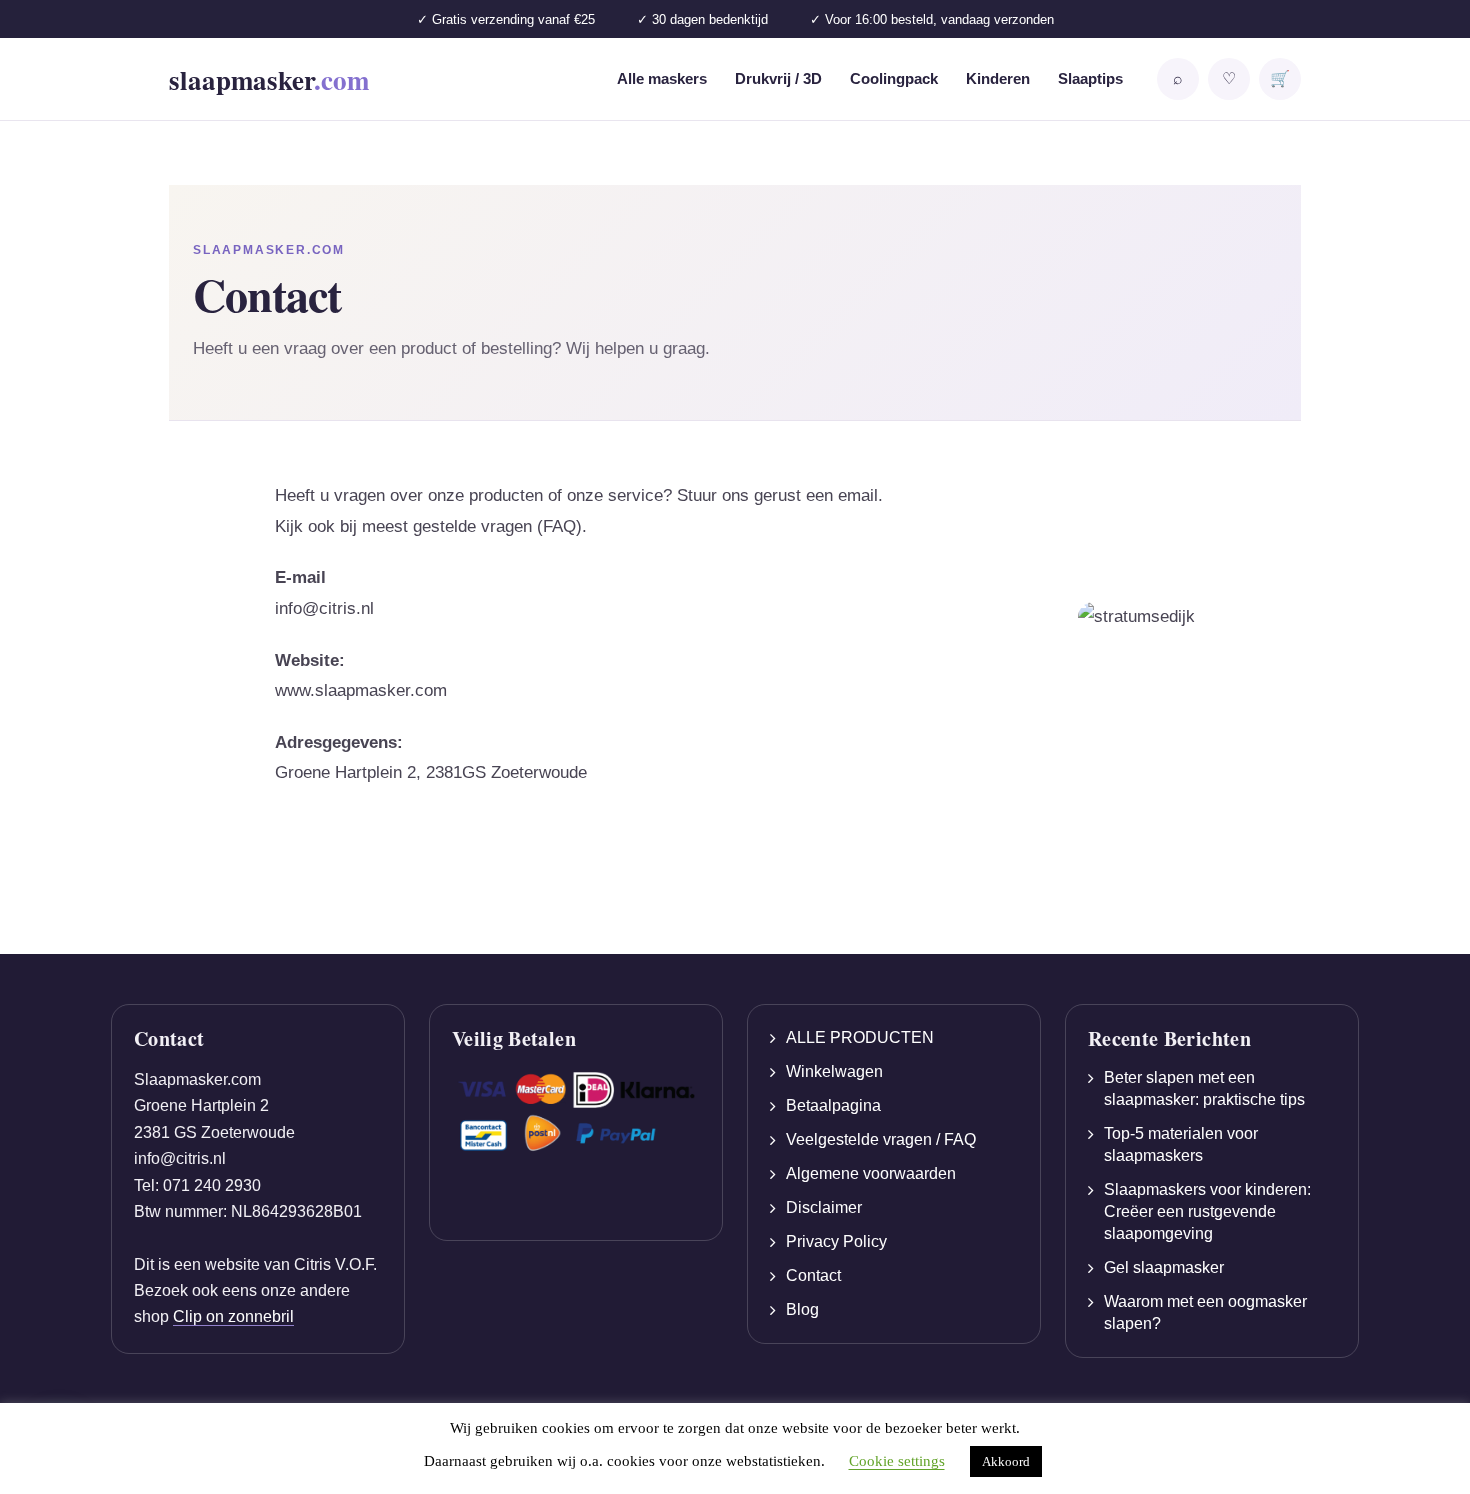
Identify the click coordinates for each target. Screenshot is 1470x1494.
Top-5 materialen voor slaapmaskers (1181, 1144)
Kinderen (998, 78)
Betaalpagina (833, 1105)
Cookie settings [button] (897, 1461)
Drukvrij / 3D (778, 78)
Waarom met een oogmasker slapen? (1205, 1312)
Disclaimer (824, 1207)
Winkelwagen (834, 1071)
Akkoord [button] (1006, 1461)
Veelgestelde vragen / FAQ (881, 1139)
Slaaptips (1090, 78)
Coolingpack (894, 78)
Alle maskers (662, 78)
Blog (802, 1309)
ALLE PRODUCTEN (860, 1037)
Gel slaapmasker (1164, 1267)
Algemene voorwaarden (871, 1173)
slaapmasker (269, 79)
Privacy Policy (836, 1241)
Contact (813, 1275)
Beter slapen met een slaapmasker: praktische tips (1204, 1088)
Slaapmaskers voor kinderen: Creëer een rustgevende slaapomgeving (1207, 1211)
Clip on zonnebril (233, 1316)
